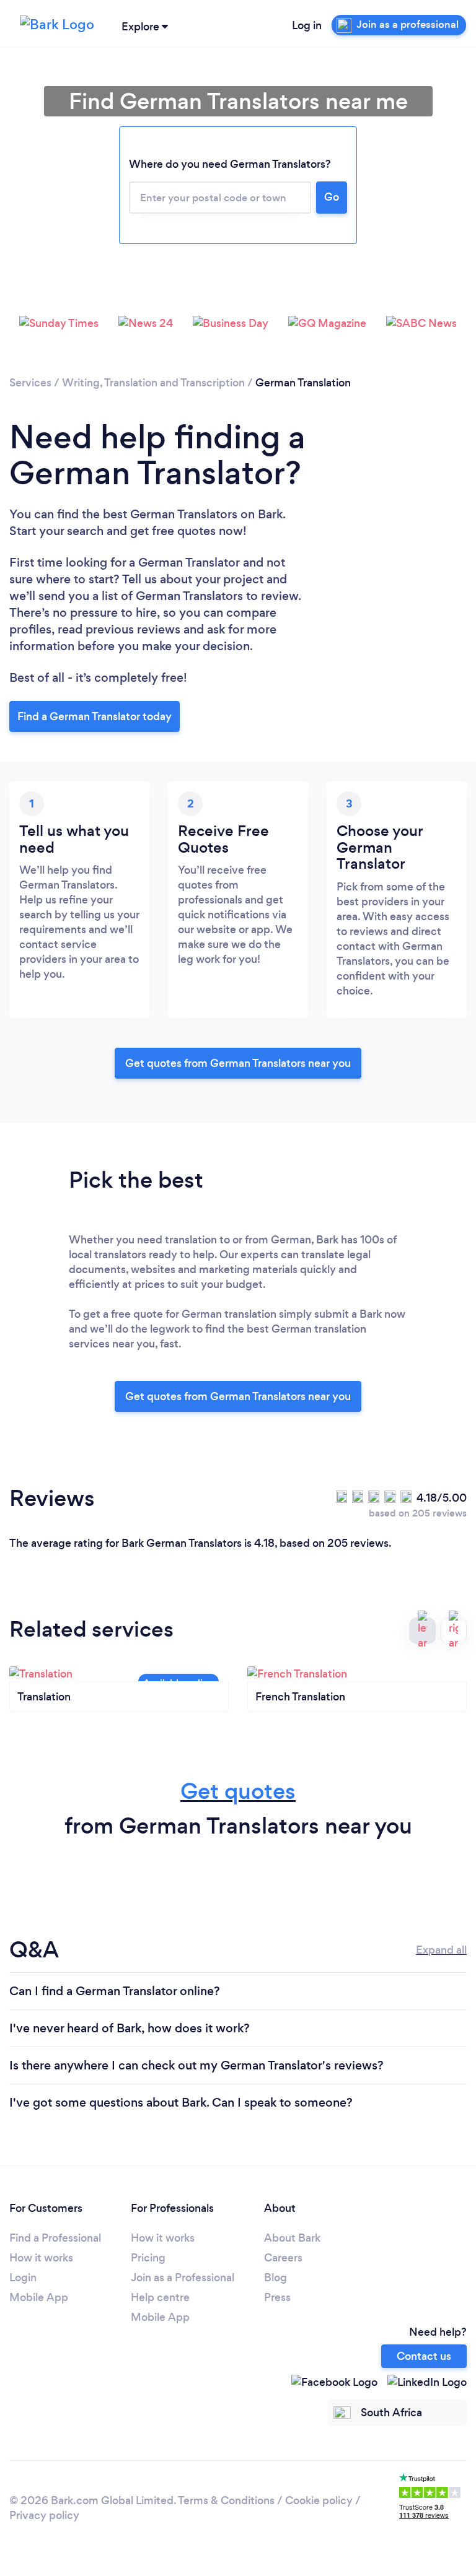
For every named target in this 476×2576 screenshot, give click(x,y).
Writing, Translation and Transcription (153, 383)
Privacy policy (44, 2515)
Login (23, 2278)
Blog (275, 2278)
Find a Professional (55, 2238)
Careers (283, 2258)
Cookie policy (319, 2500)
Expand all (441, 1950)
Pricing (148, 2258)
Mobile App (39, 2297)
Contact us (424, 2356)
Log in (307, 25)
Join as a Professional (183, 2278)
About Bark (292, 2238)
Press (277, 2297)
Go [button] (332, 197)
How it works (41, 2258)
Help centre (160, 2297)
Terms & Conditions (226, 2500)
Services (30, 383)
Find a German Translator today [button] (95, 716)
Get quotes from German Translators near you (238, 1063)
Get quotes (238, 1791)
